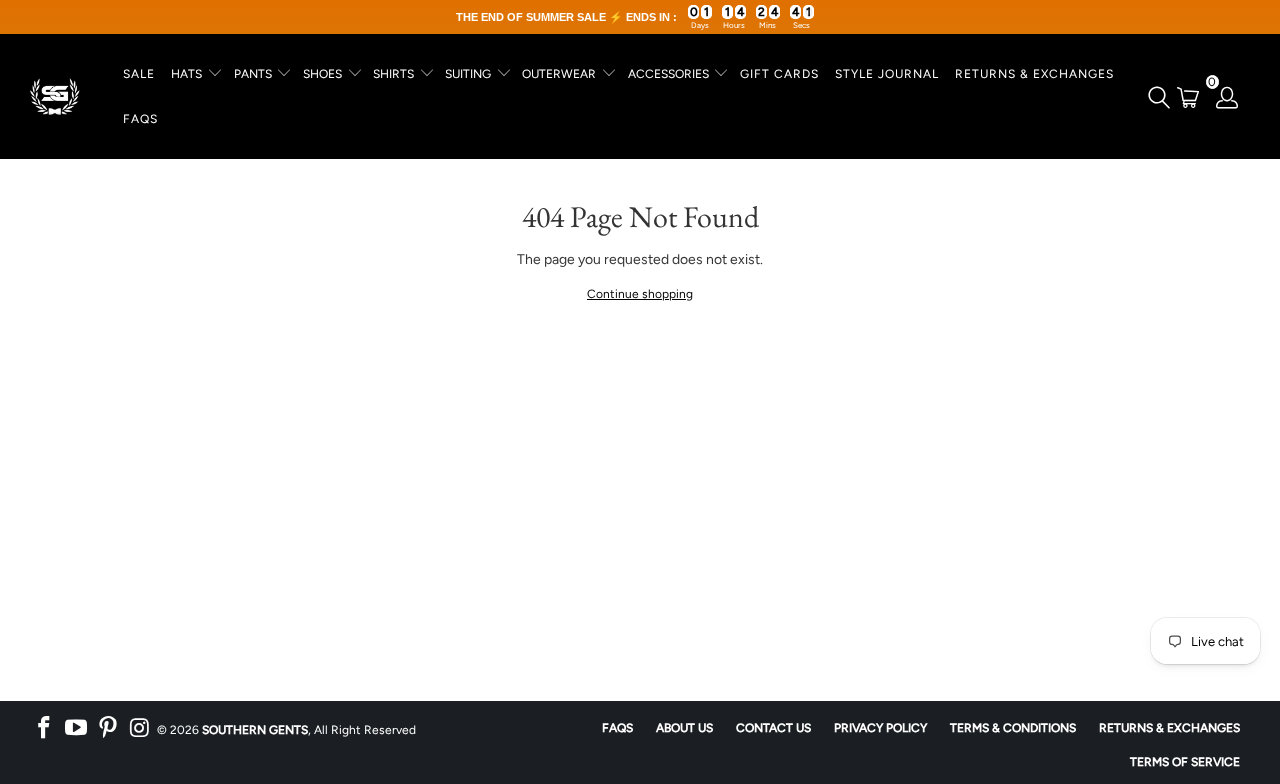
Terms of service (1185, 762)
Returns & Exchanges (1169, 728)
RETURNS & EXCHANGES (1034, 74)
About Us (684, 728)
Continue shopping (640, 294)
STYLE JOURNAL (887, 74)
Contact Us (773, 728)
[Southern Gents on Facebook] (45, 728)
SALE (139, 74)
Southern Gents (255, 730)
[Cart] (1188, 97)
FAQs (140, 119)
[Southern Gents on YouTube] (77, 728)
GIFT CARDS (779, 74)
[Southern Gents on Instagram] (140, 728)
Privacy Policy (880, 728)
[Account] (1228, 97)
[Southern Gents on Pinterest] (108, 728)
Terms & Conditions (1013, 728)
